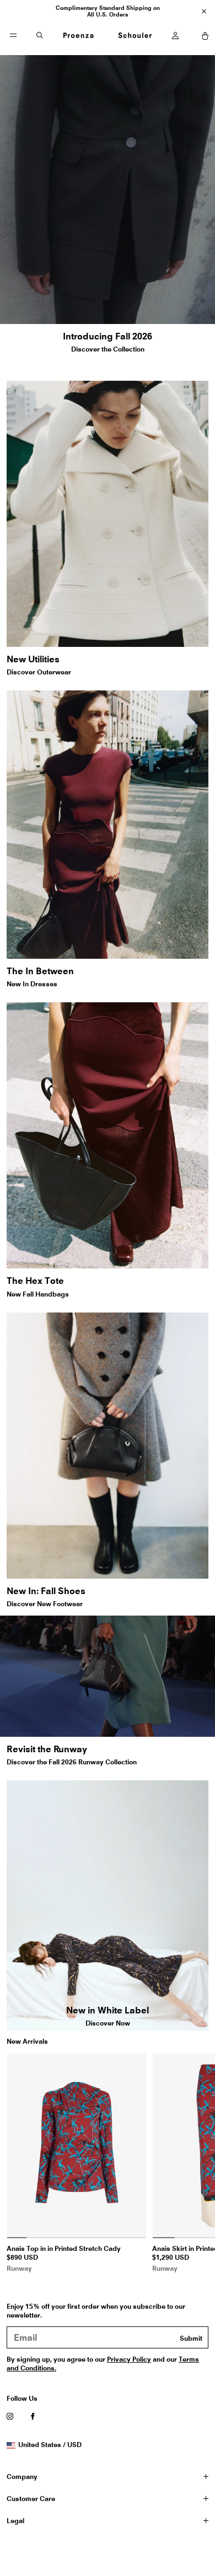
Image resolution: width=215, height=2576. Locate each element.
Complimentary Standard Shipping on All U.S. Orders (108, 11)
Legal (15, 2521)
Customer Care (31, 2499)
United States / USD (50, 2445)
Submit (191, 2338)
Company (22, 2477)
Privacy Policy (129, 2359)
